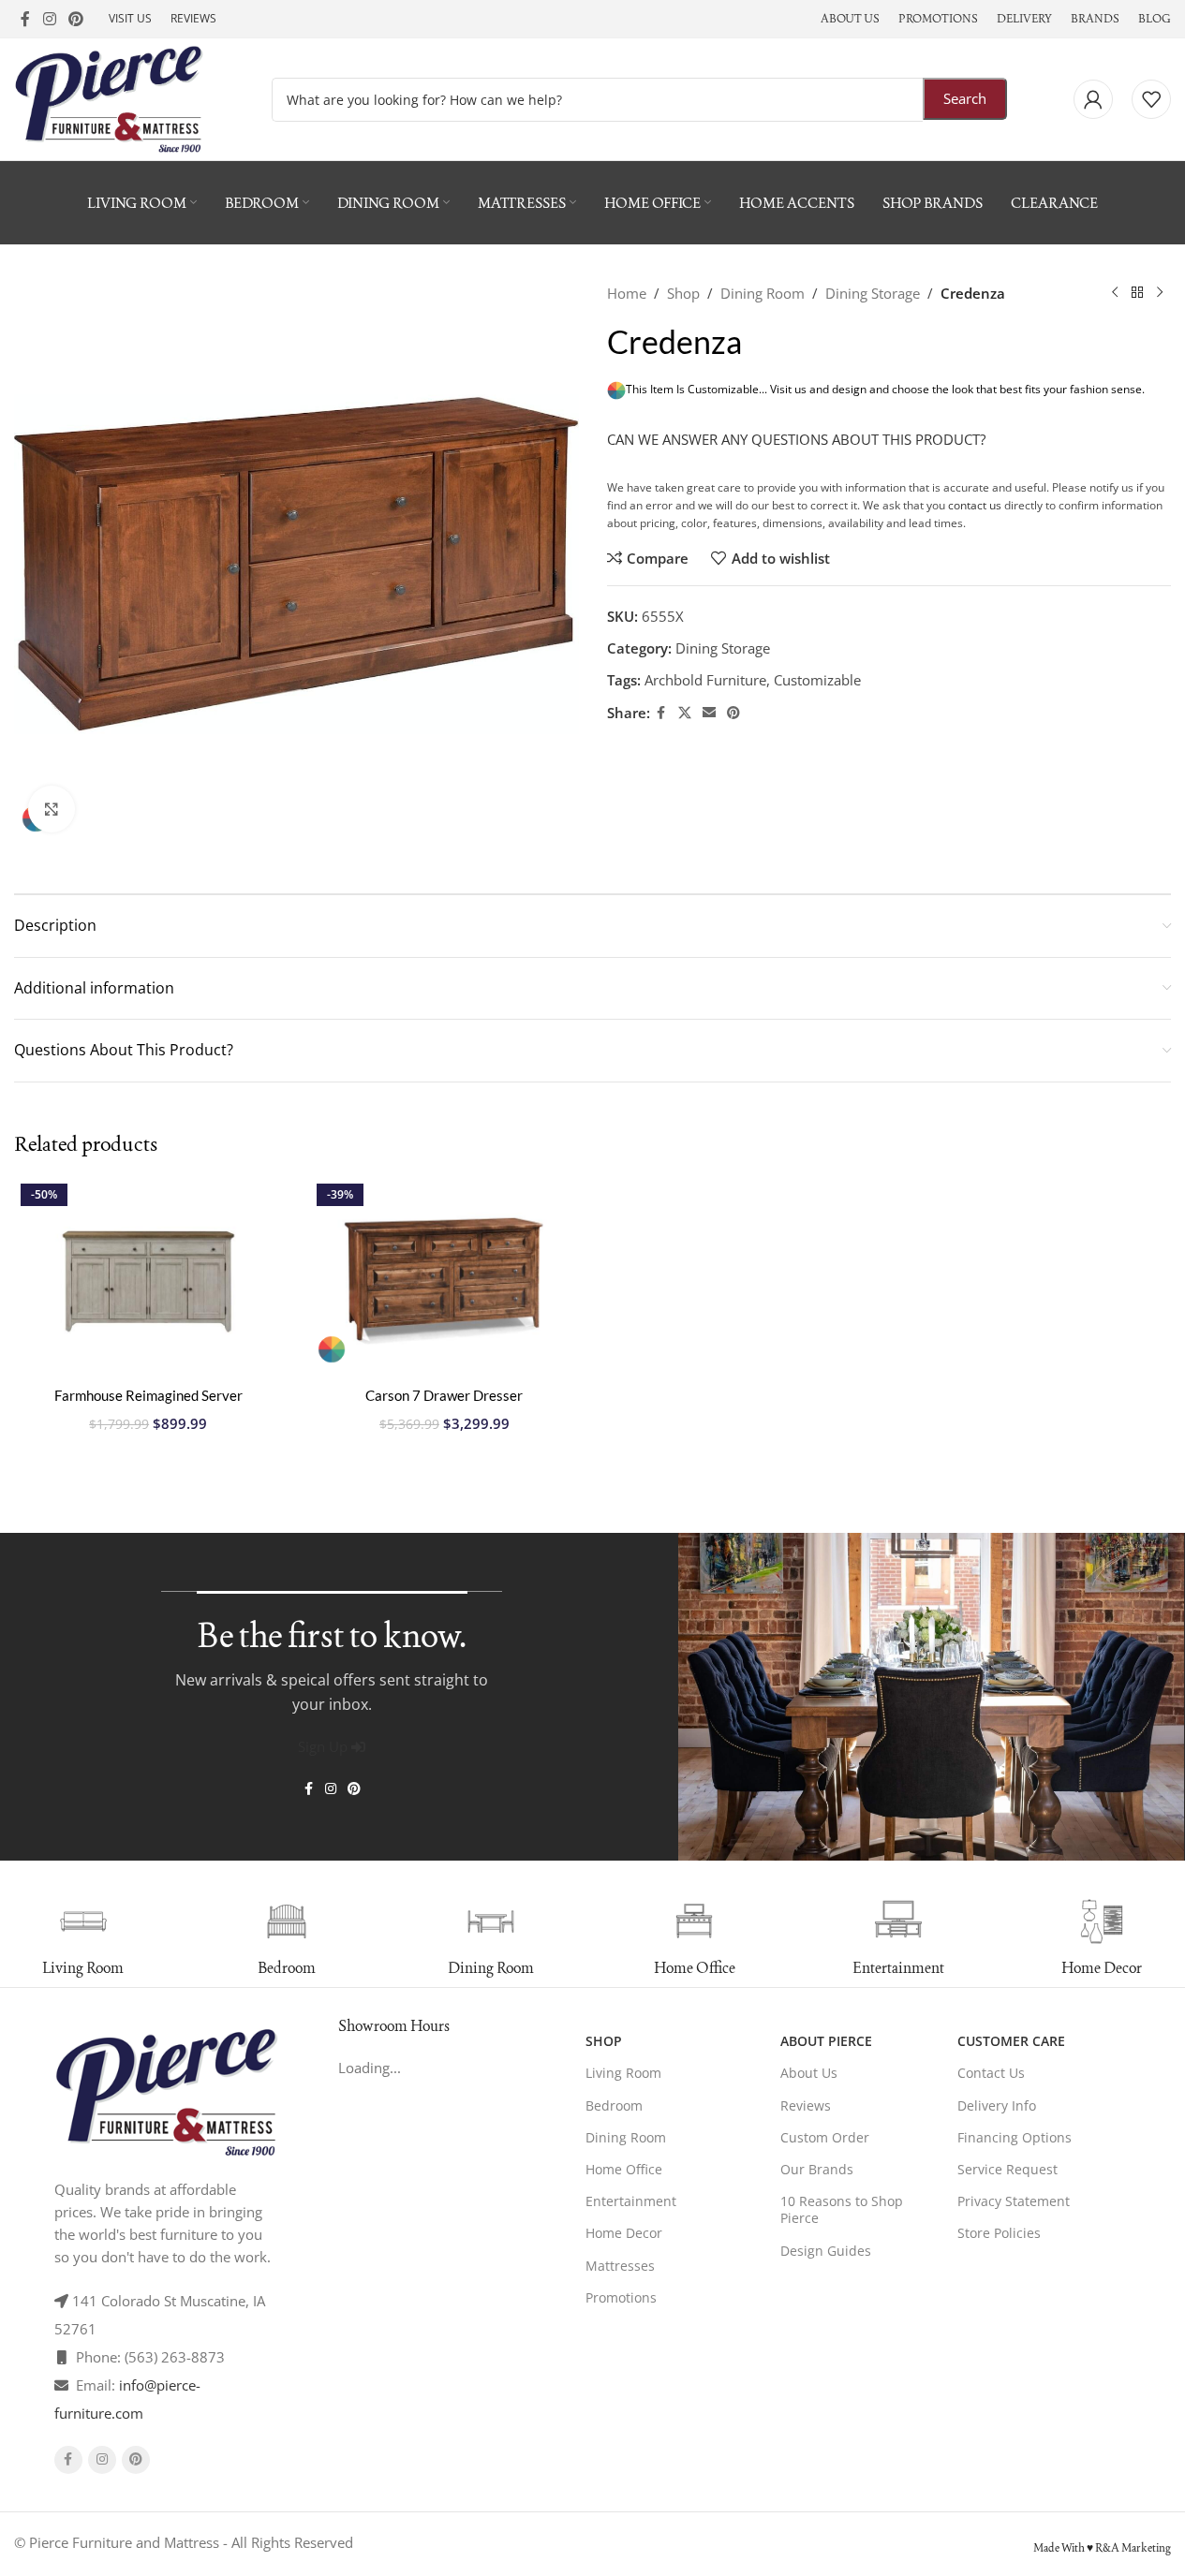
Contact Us (991, 2073)
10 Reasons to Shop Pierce (842, 2209)
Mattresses (620, 2266)
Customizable (817, 680)
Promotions (621, 2297)
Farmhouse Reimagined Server (148, 1395)
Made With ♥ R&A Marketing (1102, 2548)
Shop (683, 293)
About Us (809, 2073)
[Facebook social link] (25, 19)
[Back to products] (1137, 293)
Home (627, 293)
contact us (975, 505)
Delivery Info (997, 2105)
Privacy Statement (1014, 2201)
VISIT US (130, 18)
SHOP (604, 2041)
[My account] (1093, 99)
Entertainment (631, 2201)
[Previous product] (1115, 293)
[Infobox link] (264, 1938)
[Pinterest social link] (75, 19)
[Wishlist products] (1151, 99)
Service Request (1007, 2169)
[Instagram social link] (49, 19)
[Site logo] (109, 97)
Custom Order (825, 2137)
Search (965, 98)
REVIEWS (193, 18)
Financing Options (1015, 2137)
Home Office (624, 2169)
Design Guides (826, 2251)
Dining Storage (873, 293)
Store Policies (999, 2233)
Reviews (806, 2105)
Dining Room (763, 293)
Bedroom (614, 2105)
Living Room (623, 2073)
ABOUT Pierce (826, 2041)
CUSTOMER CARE (1011, 2041)
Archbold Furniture (705, 680)
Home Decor (624, 2233)
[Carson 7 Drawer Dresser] (444, 1278)
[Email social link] (709, 713)
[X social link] (685, 713)
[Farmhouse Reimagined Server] (148, 1278)
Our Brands (817, 2169)
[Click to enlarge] (52, 809)
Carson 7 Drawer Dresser (444, 1395)
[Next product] (1160, 293)
